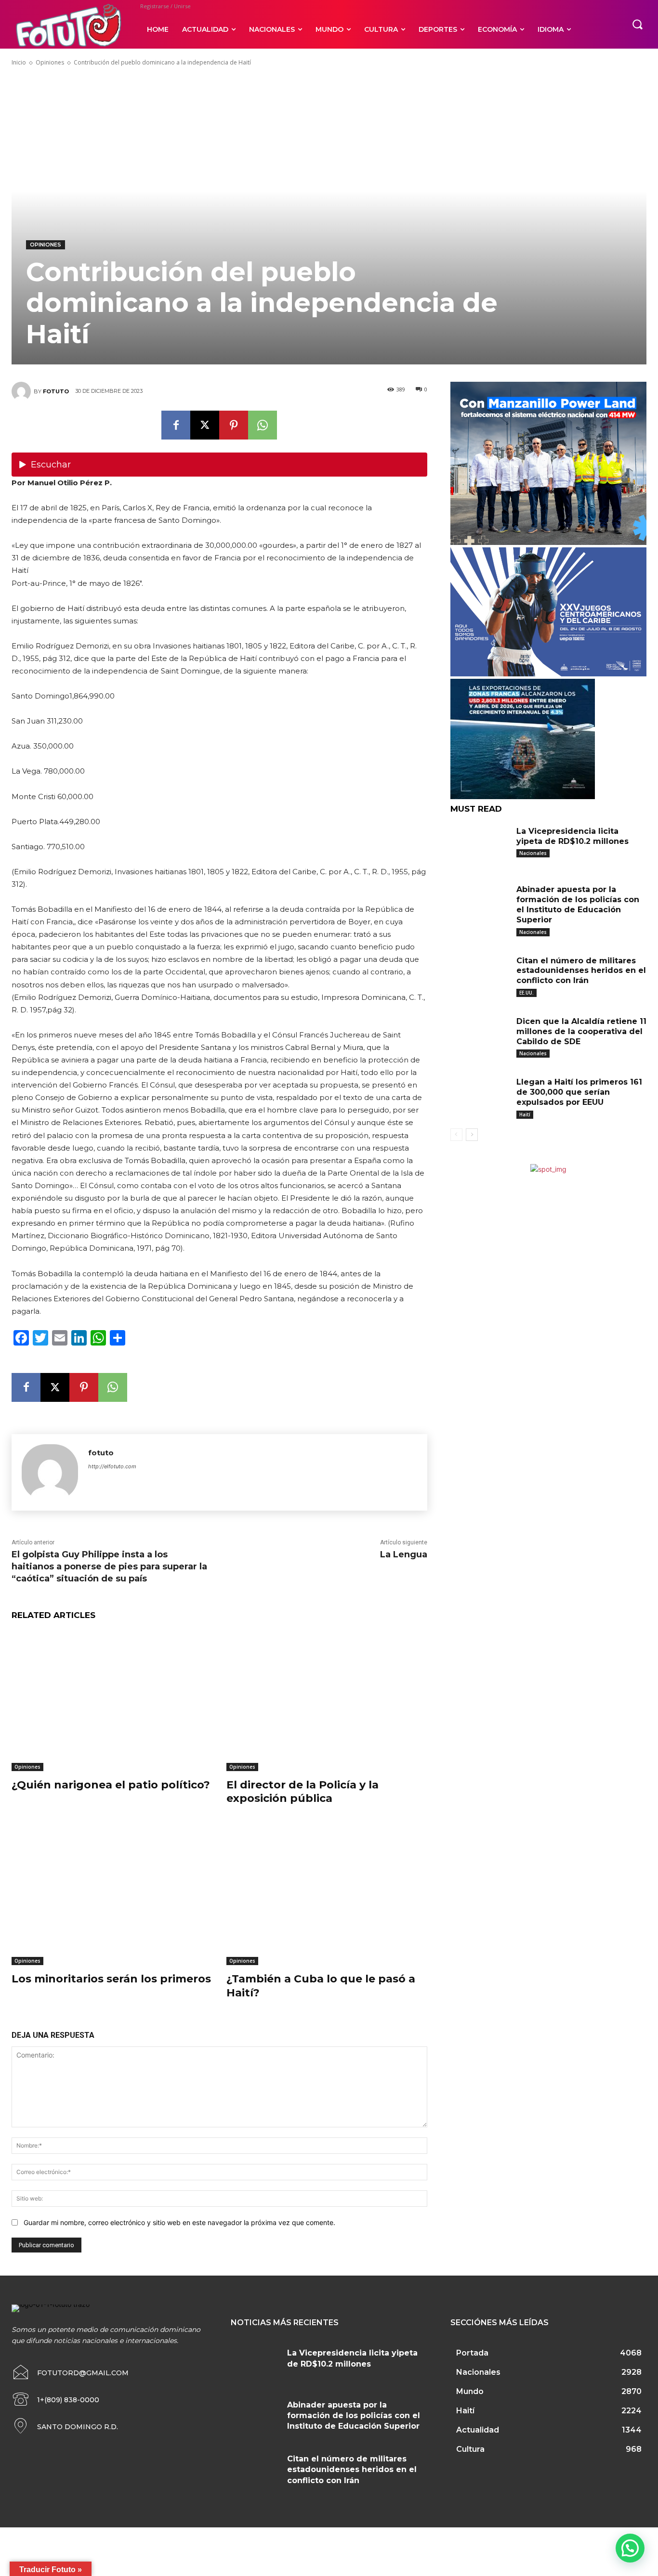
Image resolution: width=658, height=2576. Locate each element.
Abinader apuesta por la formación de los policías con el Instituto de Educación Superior (578, 904)
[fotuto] (23, 391)
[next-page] (472, 1135)
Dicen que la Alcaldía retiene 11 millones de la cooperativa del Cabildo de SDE (581, 1031)
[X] (205, 425)
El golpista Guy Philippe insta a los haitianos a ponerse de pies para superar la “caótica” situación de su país (109, 1566)
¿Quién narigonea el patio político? (111, 1785)
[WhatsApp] (263, 425)
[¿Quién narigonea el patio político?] (112, 1701)
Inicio (19, 62)
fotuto (56, 391)
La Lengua (404, 1554)
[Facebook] (176, 425)
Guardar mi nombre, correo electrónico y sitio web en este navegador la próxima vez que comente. (179, 2222)
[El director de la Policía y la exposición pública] (327, 1701)
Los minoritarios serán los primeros (111, 1979)
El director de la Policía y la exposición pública (303, 1792)
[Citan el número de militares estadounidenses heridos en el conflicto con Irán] (480, 974)
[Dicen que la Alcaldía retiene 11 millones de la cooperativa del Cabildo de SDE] (480, 1035)
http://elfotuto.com (112, 1466)
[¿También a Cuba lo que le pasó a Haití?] (327, 1895)
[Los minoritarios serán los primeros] (112, 1895)
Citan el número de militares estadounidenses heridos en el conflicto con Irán (581, 971)
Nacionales (533, 853)
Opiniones (50, 62)
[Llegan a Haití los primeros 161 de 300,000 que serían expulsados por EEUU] (480, 1096)
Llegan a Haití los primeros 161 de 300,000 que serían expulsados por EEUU (579, 1092)
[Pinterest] (234, 425)
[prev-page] (456, 1135)
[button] (637, 24)
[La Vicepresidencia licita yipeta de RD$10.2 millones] (480, 845)
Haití (525, 1114)
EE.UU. (526, 993)
